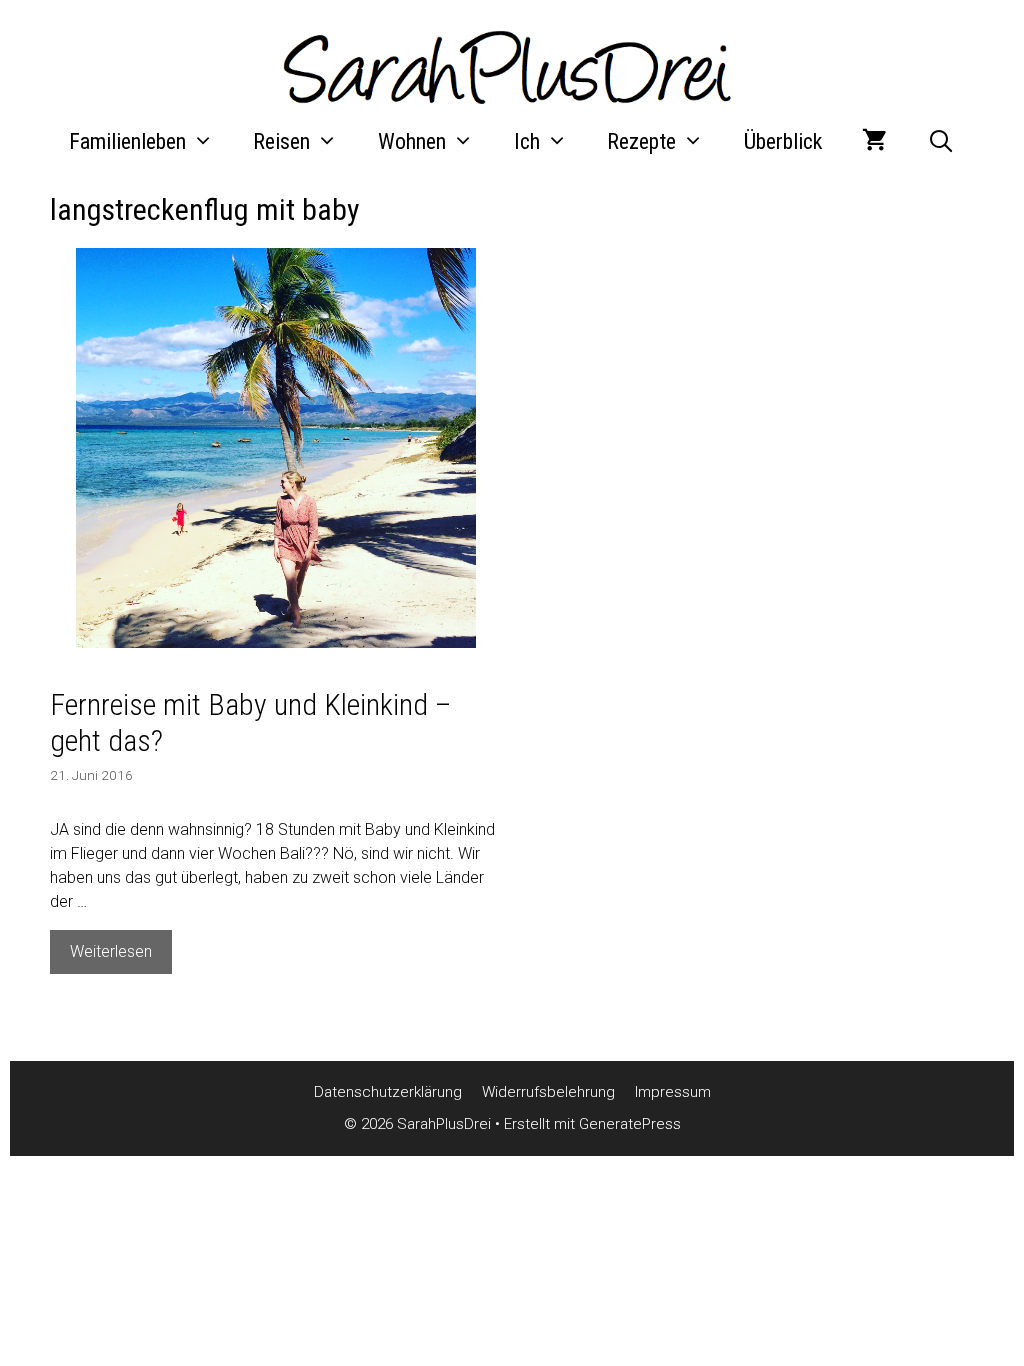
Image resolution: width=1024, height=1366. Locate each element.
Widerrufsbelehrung (548, 1092)
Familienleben (127, 141)
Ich (527, 141)
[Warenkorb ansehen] (874, 142)
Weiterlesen (121, 957)
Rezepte (641, 141)
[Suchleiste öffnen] (941, 142)
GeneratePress (630, 1124)
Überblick (783, 141)
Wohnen (412, 141)
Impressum (673, 1092)
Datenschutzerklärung (388, 1092)
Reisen (281, 141)
